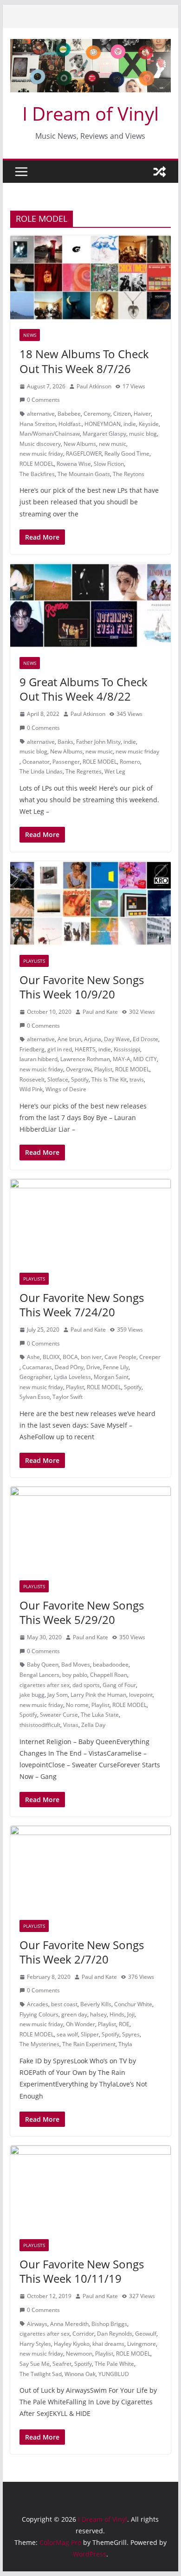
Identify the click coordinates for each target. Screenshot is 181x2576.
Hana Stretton (38, 424)
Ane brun (69, 1039)
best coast (64, 2004)
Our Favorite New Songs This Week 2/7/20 (82, 1952)
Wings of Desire (66, 1089)
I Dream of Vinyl (90, 113)
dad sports (86, 1685)
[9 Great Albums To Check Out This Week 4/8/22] (90, 605)
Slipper (90, 2034)
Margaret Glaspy (104, 434)
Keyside (149, 424)
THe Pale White (114, 2364)
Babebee (69, 414)
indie (130, 424)
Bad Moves (76, 1665)
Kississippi (127, 1049)
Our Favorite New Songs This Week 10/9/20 (82, 987)
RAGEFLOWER (84, 454)
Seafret (62, 2364)
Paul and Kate (100, 1012)
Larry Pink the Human (98, 1695)
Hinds (117, 2014)
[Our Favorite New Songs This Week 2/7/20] (90, 1868)
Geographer (35, 1377)
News (30, 335)
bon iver (91, 1357)
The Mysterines (39, 2044)
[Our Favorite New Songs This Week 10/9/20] (90, 903)
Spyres (131, 2034)
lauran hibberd (39, 1059)
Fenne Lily (116, 1367)
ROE (124, 2024)
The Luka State (100, 1715)
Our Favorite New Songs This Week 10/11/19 (82, 2271)
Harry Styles (35, 2344)
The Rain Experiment (89, 2044)
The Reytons (129, 474)
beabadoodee (111, 1665)
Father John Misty (98, 742)
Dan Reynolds (115, 2334)
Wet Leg (115, 771)
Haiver (142, 414)
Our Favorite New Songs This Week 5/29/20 (82, 1612)
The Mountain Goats (84, 474)
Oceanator (36, 762)
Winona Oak (80, 2374)
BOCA (70, 1357)
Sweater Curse (59, 1715)
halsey (98, 2014)
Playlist (103, 1069)
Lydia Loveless (72, 1377)
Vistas (71, 1725)
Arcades (38, 2004)
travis (137, 1079)
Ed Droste (145, 1039)
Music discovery (40, 444)
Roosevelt (32, 1079)
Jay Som (58, 1695)
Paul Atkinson (94, 386)
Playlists (34, 961)
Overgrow (79, 1069)
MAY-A (122, 1059)
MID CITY (145, 1059)
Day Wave (117, 1039)
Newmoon (79, 2354)
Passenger (66, 762)
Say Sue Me (35, 2364)
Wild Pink (31, 1089)
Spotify (80, 1079)
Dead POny (69, 1367)
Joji (131, 2014)
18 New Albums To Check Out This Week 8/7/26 (84, 361)
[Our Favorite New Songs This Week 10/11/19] (90, 2188)
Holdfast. (70, 424)
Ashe (33, 1357)
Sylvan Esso (35, 1397)
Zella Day (93, 1725)
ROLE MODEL (37, 464)
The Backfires (37, 474)
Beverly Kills (96, 2004)
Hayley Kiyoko (72, 2344)
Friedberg (32, 1049)
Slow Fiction (109, 464)
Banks (65, 742)
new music (113, 444)
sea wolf (67, 2034)
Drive (93, 1367)
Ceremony (97, 414)
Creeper (150, 1357)
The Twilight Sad (41, 2374)
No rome (77, 1705)
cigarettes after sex (45, 1685)
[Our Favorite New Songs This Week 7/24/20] (90, 1221)
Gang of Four (119, 1685)
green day (74, 2014)
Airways (37, 2324)
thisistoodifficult (40, 1725)
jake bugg (32, 1695)
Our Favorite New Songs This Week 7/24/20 (82, 1305)
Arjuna (93, 1039)
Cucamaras (37, 1367)
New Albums (80, 444)
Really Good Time (127, 454)
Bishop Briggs (109, 2324)
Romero (130, 762)
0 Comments (43, 400)
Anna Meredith (69, 2324)
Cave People (120, 1357)
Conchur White (133, 2004)
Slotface (58, 1079)
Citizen (122, 414)
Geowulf (146, 2334)
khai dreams (108, 2344)
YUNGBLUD (114, 2374)
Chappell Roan (109, 1675)
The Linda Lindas (41, 771)
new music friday (41, 454)
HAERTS (85, 1049)
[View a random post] (160, 172)
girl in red (60, 1049)
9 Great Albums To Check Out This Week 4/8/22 (84, 689)
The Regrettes (84, 771)
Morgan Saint (111, 1377)
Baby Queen (43, 1665)
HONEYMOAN (103, 424)
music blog (143, 434)
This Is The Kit (109, 1079)
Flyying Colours (39, 2014)
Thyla (125, 2044)
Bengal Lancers (39, 1675)
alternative (41, 414)
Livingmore (142, 2344)
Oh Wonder (81, 2024)
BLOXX (51, 1357)
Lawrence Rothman (85, 1059)
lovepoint (141, 1695)
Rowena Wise (74, 464)
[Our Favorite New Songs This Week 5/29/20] (90, 1529)
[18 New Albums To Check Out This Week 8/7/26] (90, 277)
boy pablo (75, 1675)
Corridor (83, 2334)
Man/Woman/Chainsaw (50, 434)
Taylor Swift (68, 1397)
